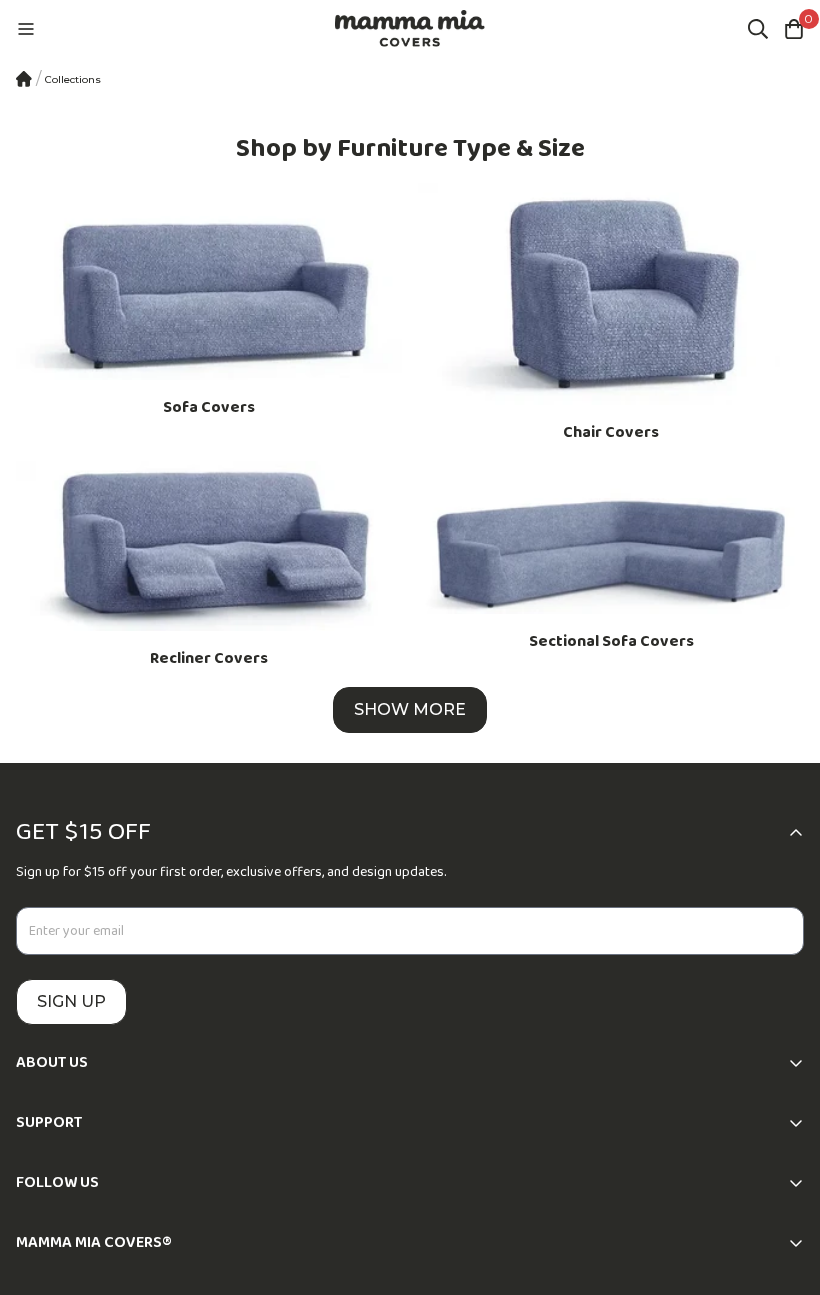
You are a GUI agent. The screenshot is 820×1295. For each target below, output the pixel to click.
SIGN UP (71, 1001)
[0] (794, 29)
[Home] (24, 79)
